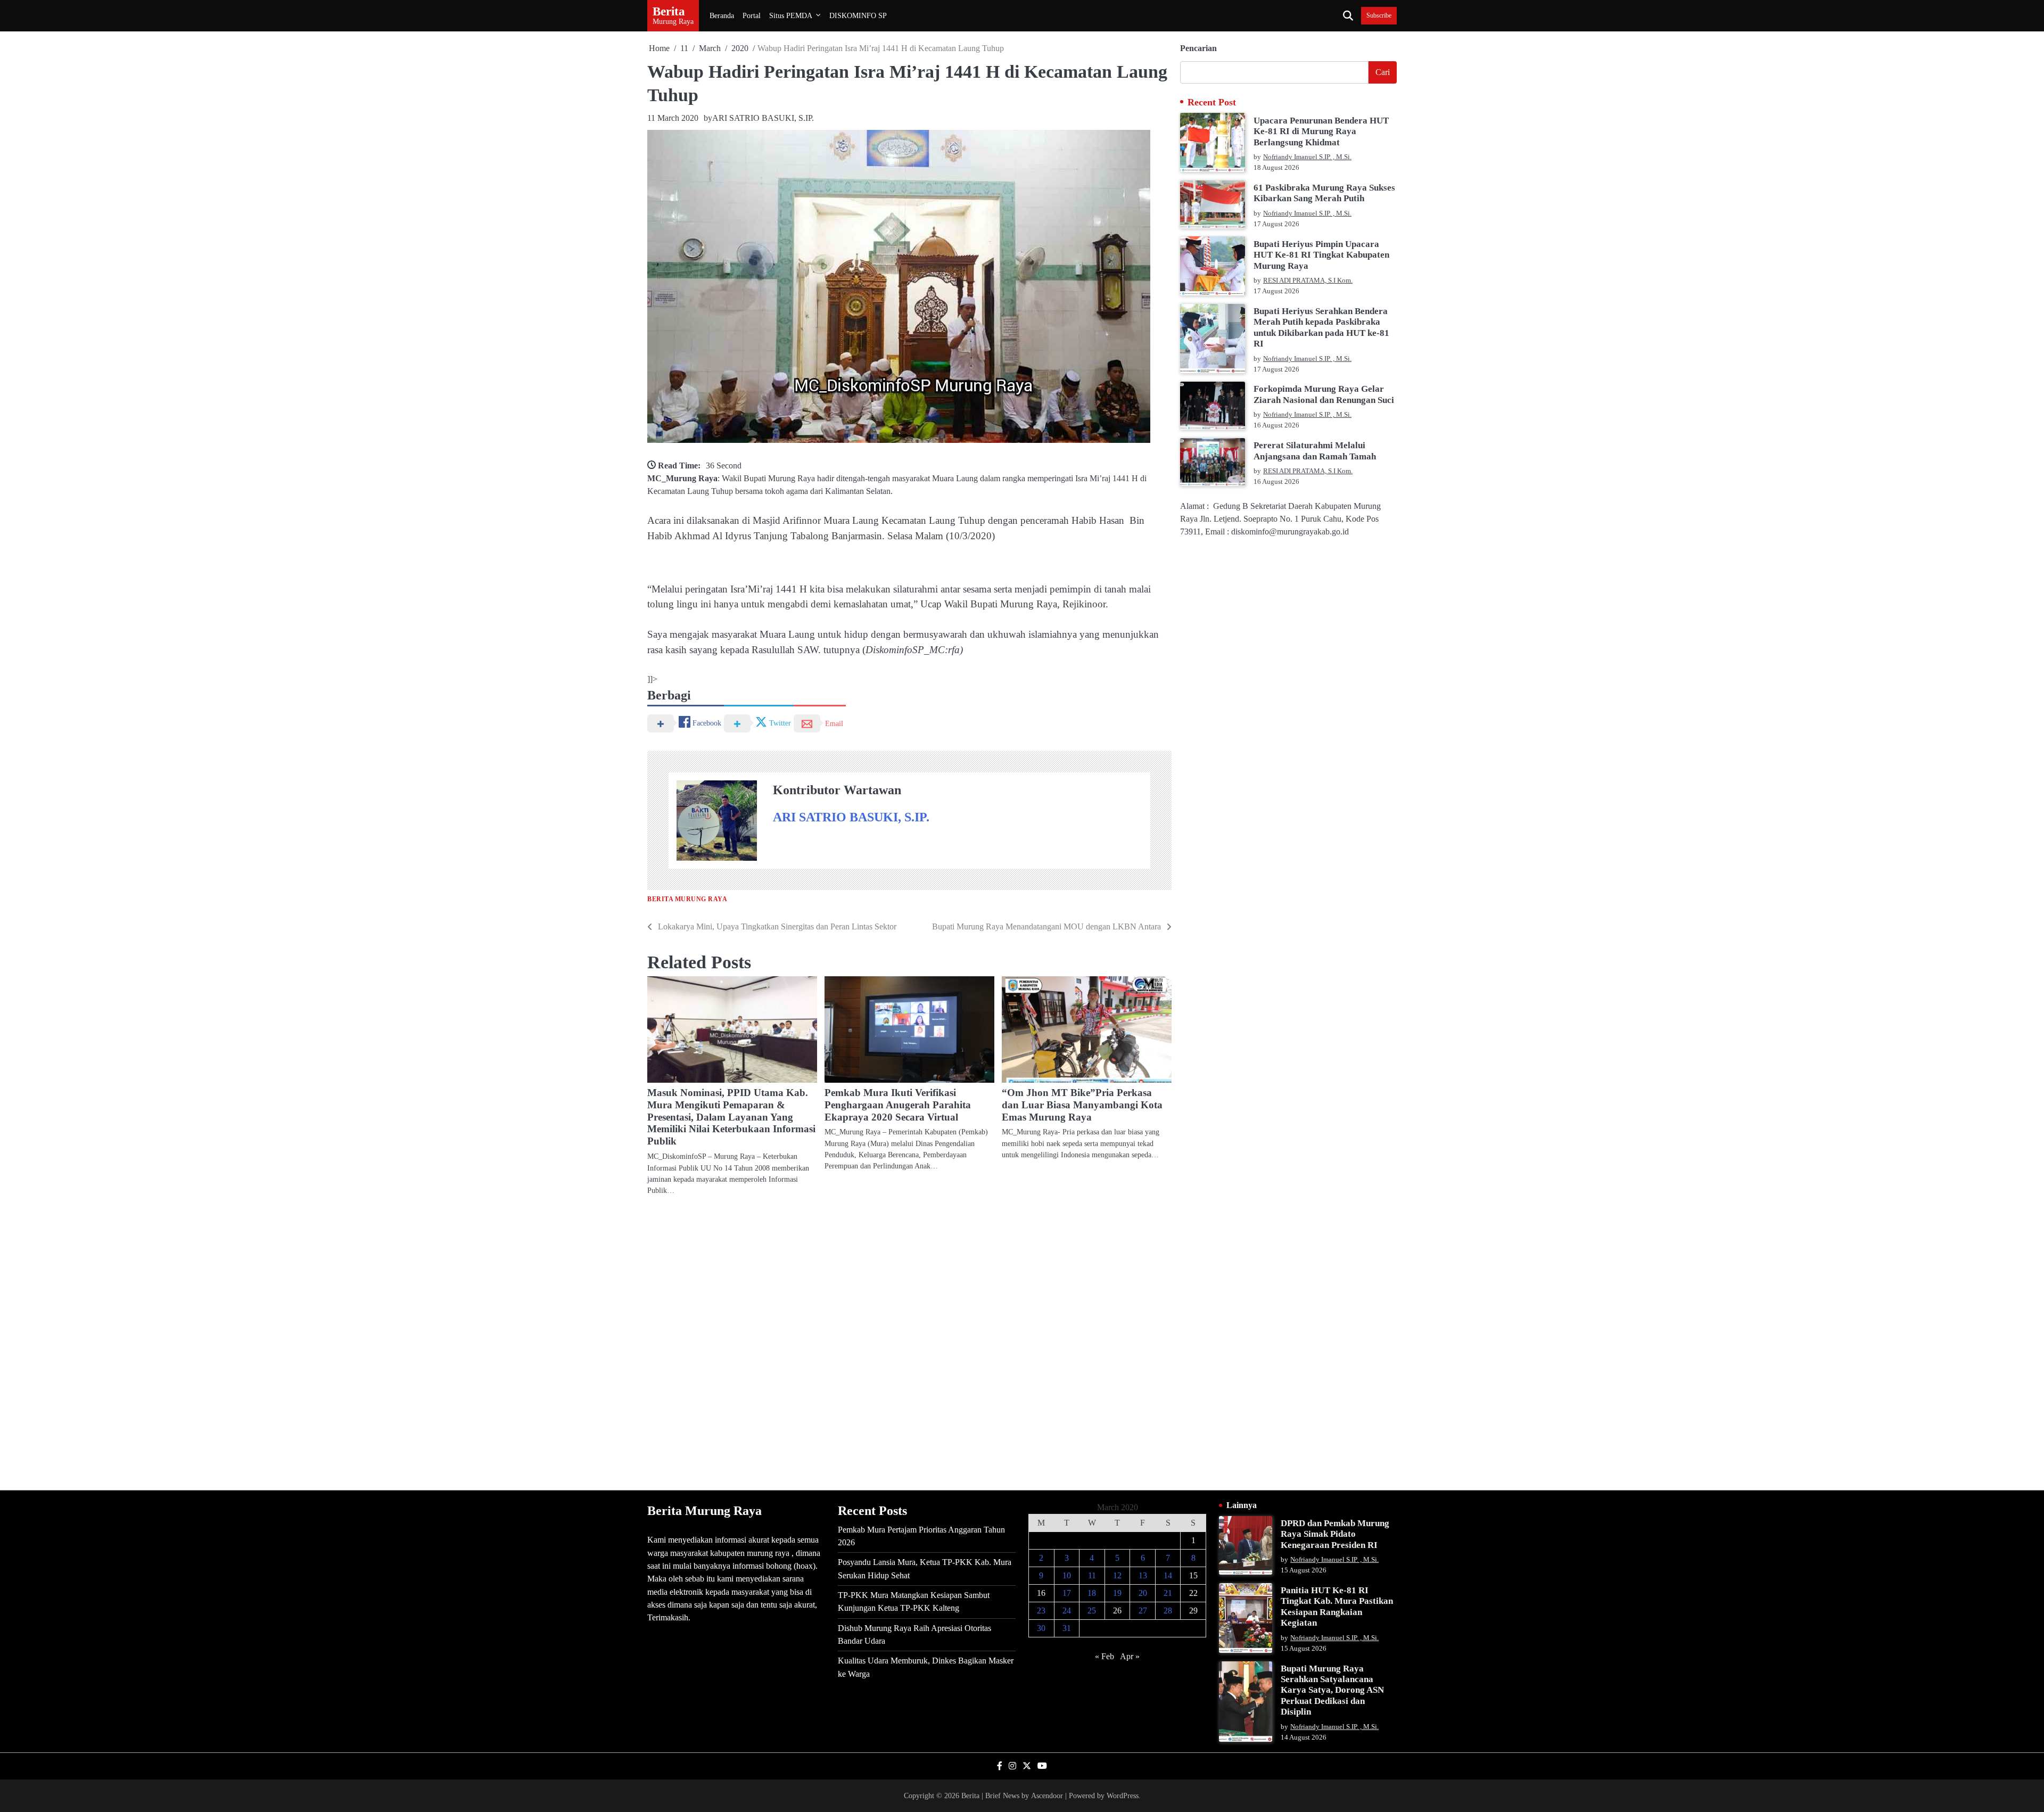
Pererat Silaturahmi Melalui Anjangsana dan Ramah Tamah (1315, 451)
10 (1067, 1575)
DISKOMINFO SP (858, 15)
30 (1041, 1628)
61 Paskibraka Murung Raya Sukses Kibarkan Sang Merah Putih (1324, 193)
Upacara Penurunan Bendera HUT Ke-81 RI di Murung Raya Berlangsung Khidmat (1321, 131)
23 (1041, 1611)
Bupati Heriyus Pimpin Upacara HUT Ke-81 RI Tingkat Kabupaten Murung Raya (1321, 254)
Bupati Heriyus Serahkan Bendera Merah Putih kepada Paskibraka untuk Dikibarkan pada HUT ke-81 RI (1321, 327)
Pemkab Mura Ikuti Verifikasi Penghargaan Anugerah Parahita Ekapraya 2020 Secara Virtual (898, 1105)
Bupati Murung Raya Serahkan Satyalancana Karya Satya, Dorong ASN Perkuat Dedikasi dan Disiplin (1332, 1690)
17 (1067, 1593)
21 (1168, 1593)
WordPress (1123, 1795)
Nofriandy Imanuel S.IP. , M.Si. (1307, 157)
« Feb (1105, 1656)
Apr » (1130, 1656)
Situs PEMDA (791, 15)
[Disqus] (909, 1342)
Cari (1383, 72)
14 (1168, 1575)
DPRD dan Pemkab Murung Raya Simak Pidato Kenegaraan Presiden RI (1335, 1534)
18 (1092, 1593)
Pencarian (1198, 48)
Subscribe (1379, 16)
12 (1117, 1575)
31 (1067, 1628)
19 (1117, 1593)
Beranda (722, 15)
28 (1168, 1611)
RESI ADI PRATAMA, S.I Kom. (1308, 281)
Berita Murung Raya (687, 899)
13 (1143, 1575)
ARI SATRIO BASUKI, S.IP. (763, 118)
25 (1092, 1611)
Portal (752, 15)
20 (1143, 1593)
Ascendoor (1047, 1795)
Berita (669, 11)
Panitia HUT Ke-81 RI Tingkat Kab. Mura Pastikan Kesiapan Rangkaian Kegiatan (1337, 1607)
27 (1143, 1611)
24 (1067, 1611)
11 (1092, 1575)
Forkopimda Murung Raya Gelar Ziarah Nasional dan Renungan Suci (1324, 394)
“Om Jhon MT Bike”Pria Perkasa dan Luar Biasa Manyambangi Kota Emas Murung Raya (1082, 1105)
